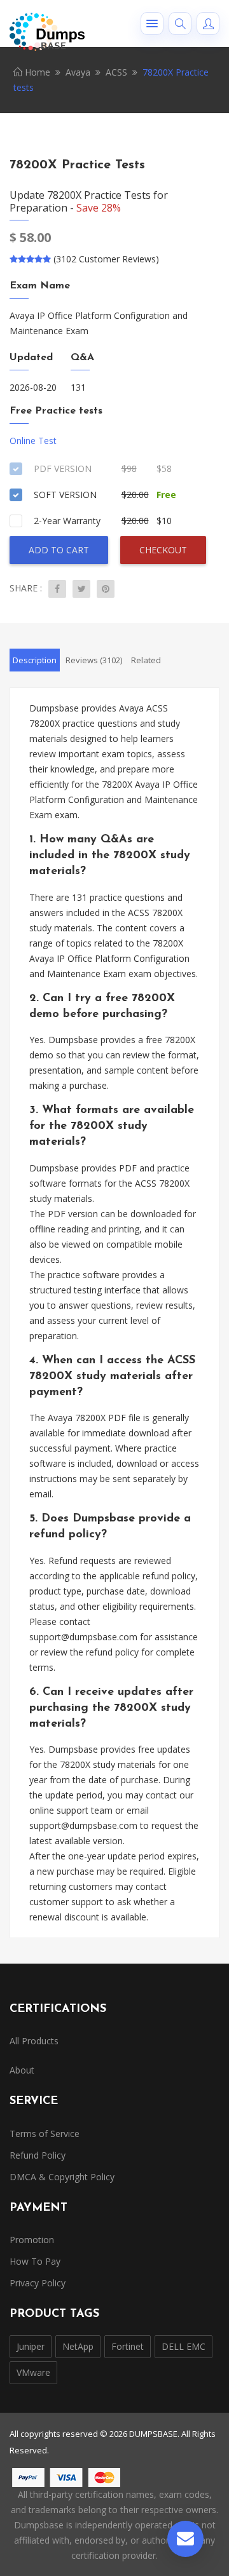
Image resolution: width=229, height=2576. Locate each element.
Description (35, 660)
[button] (152, 24)
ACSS (116, 72)
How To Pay (35, 2261)
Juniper (31, 2346)
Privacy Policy (38, 2283)
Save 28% (99, 208)
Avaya (78, 72)
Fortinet (128, 2346)
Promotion (32, 2240)
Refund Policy (38, 2155)
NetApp (78, 2346)
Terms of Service (45, 2134)
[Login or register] (208, 24)
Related (146, 660)
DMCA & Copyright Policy (62, 2177)
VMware (33, 2372)
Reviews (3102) (94, 660)
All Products (34, 2041)
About (22, 2070)
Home (36, 72)
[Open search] (180, 24)
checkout (163, 550)
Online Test (33, 441)
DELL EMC (184, 2346)
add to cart (59, 550)
